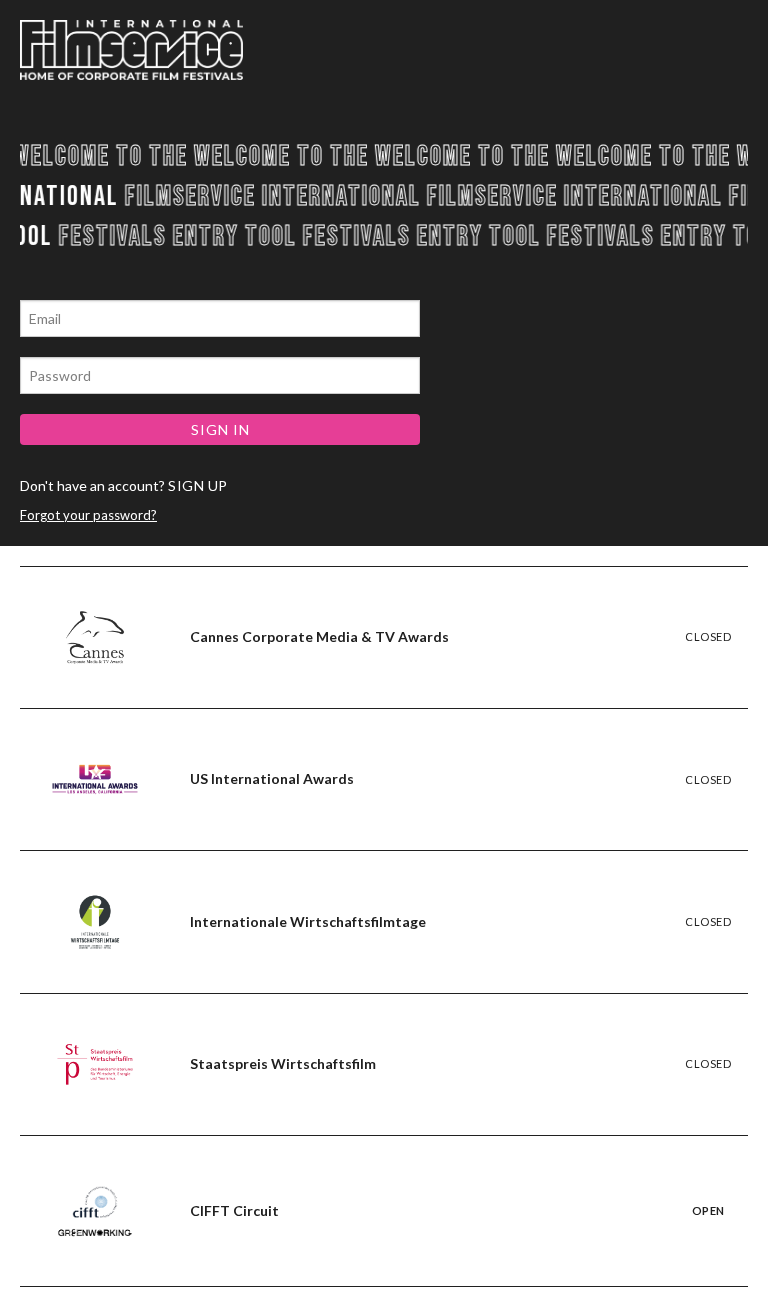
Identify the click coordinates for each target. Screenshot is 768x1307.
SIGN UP (198, 485)
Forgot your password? (88, 515)
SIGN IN (220, 429)
